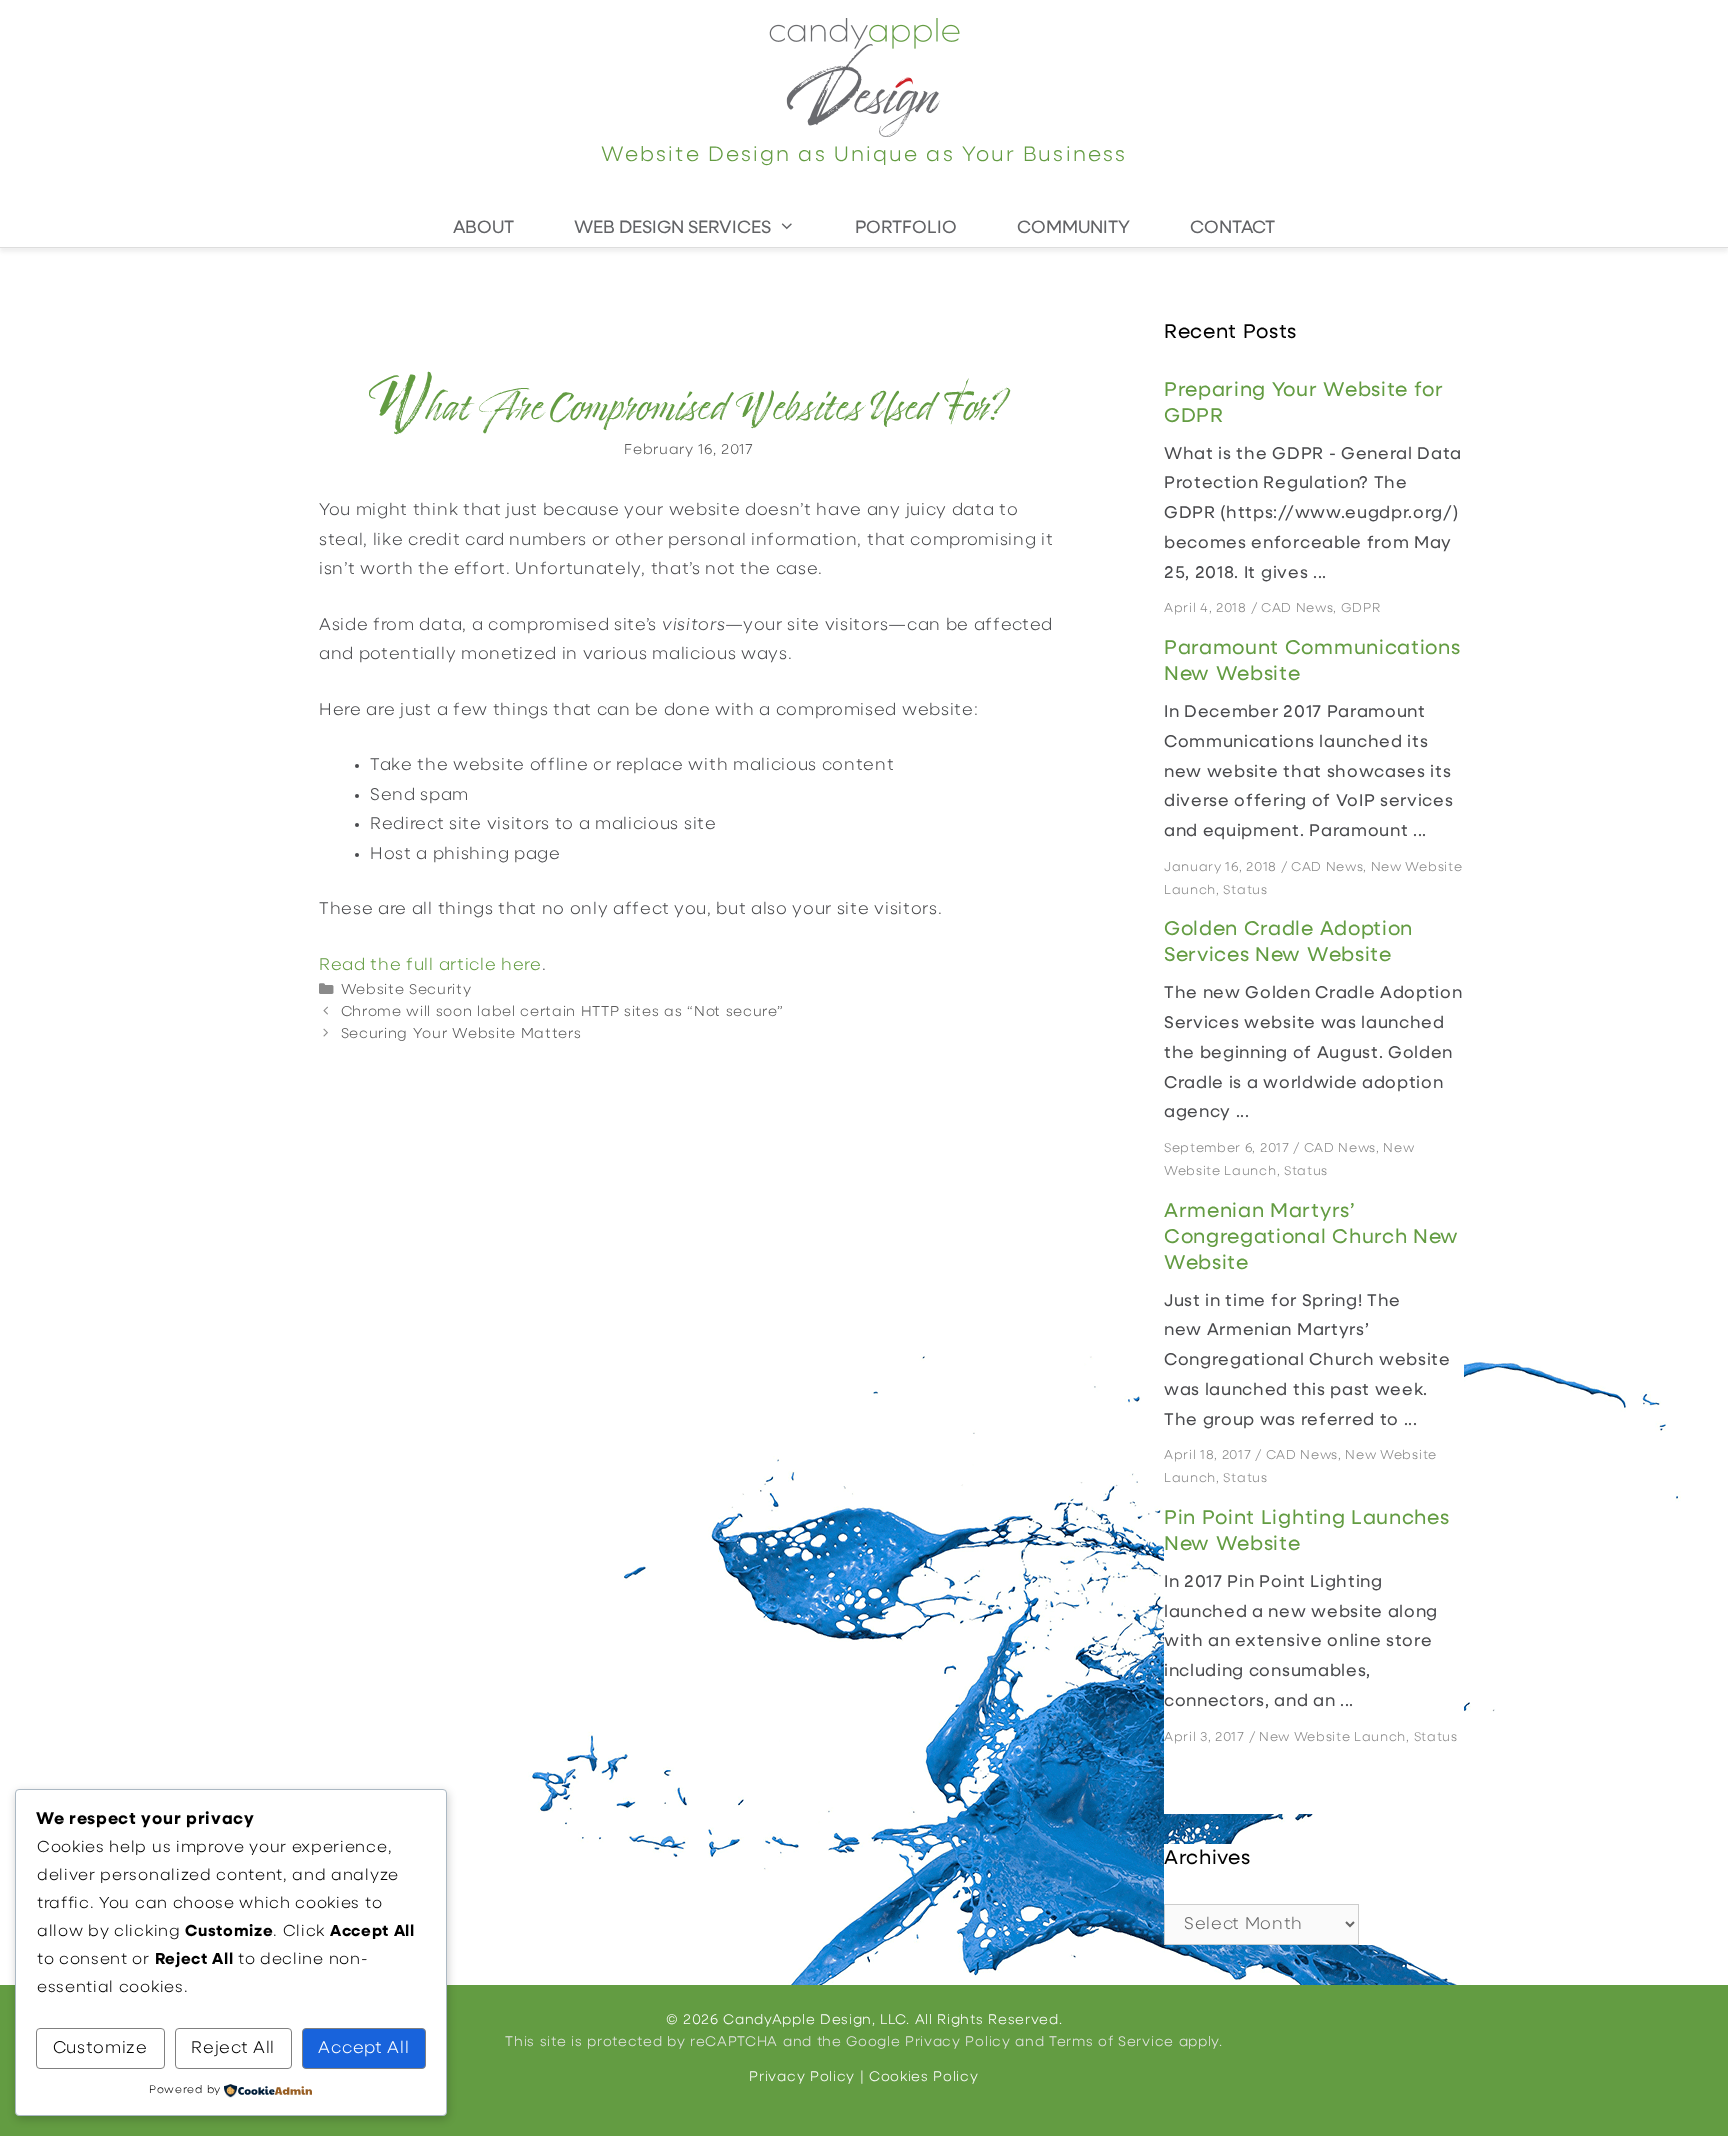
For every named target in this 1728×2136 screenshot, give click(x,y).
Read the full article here (430, 965)
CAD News (1297, 608)
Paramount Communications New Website (1312, 662)
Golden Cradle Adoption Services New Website (1288, 943)
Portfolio (906, 229)
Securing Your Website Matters (461, 1034)
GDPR (1361, 608)
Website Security (406, 990)
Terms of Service (1111, 2042)
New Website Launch (1332, 1737)
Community (1073, 229)
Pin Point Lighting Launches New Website (1306, 1532)
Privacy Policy (958, 2042)
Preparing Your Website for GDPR (1304, 404)
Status (1245, 890)
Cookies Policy (924, 2077)
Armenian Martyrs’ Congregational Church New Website (1311, 1238)
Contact (1232, 229)
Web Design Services (672, 229)
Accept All (363, 2048)
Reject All (233, 2048)
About (483, 229)
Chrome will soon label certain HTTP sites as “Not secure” (562, 1012)
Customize (100, 2048)
